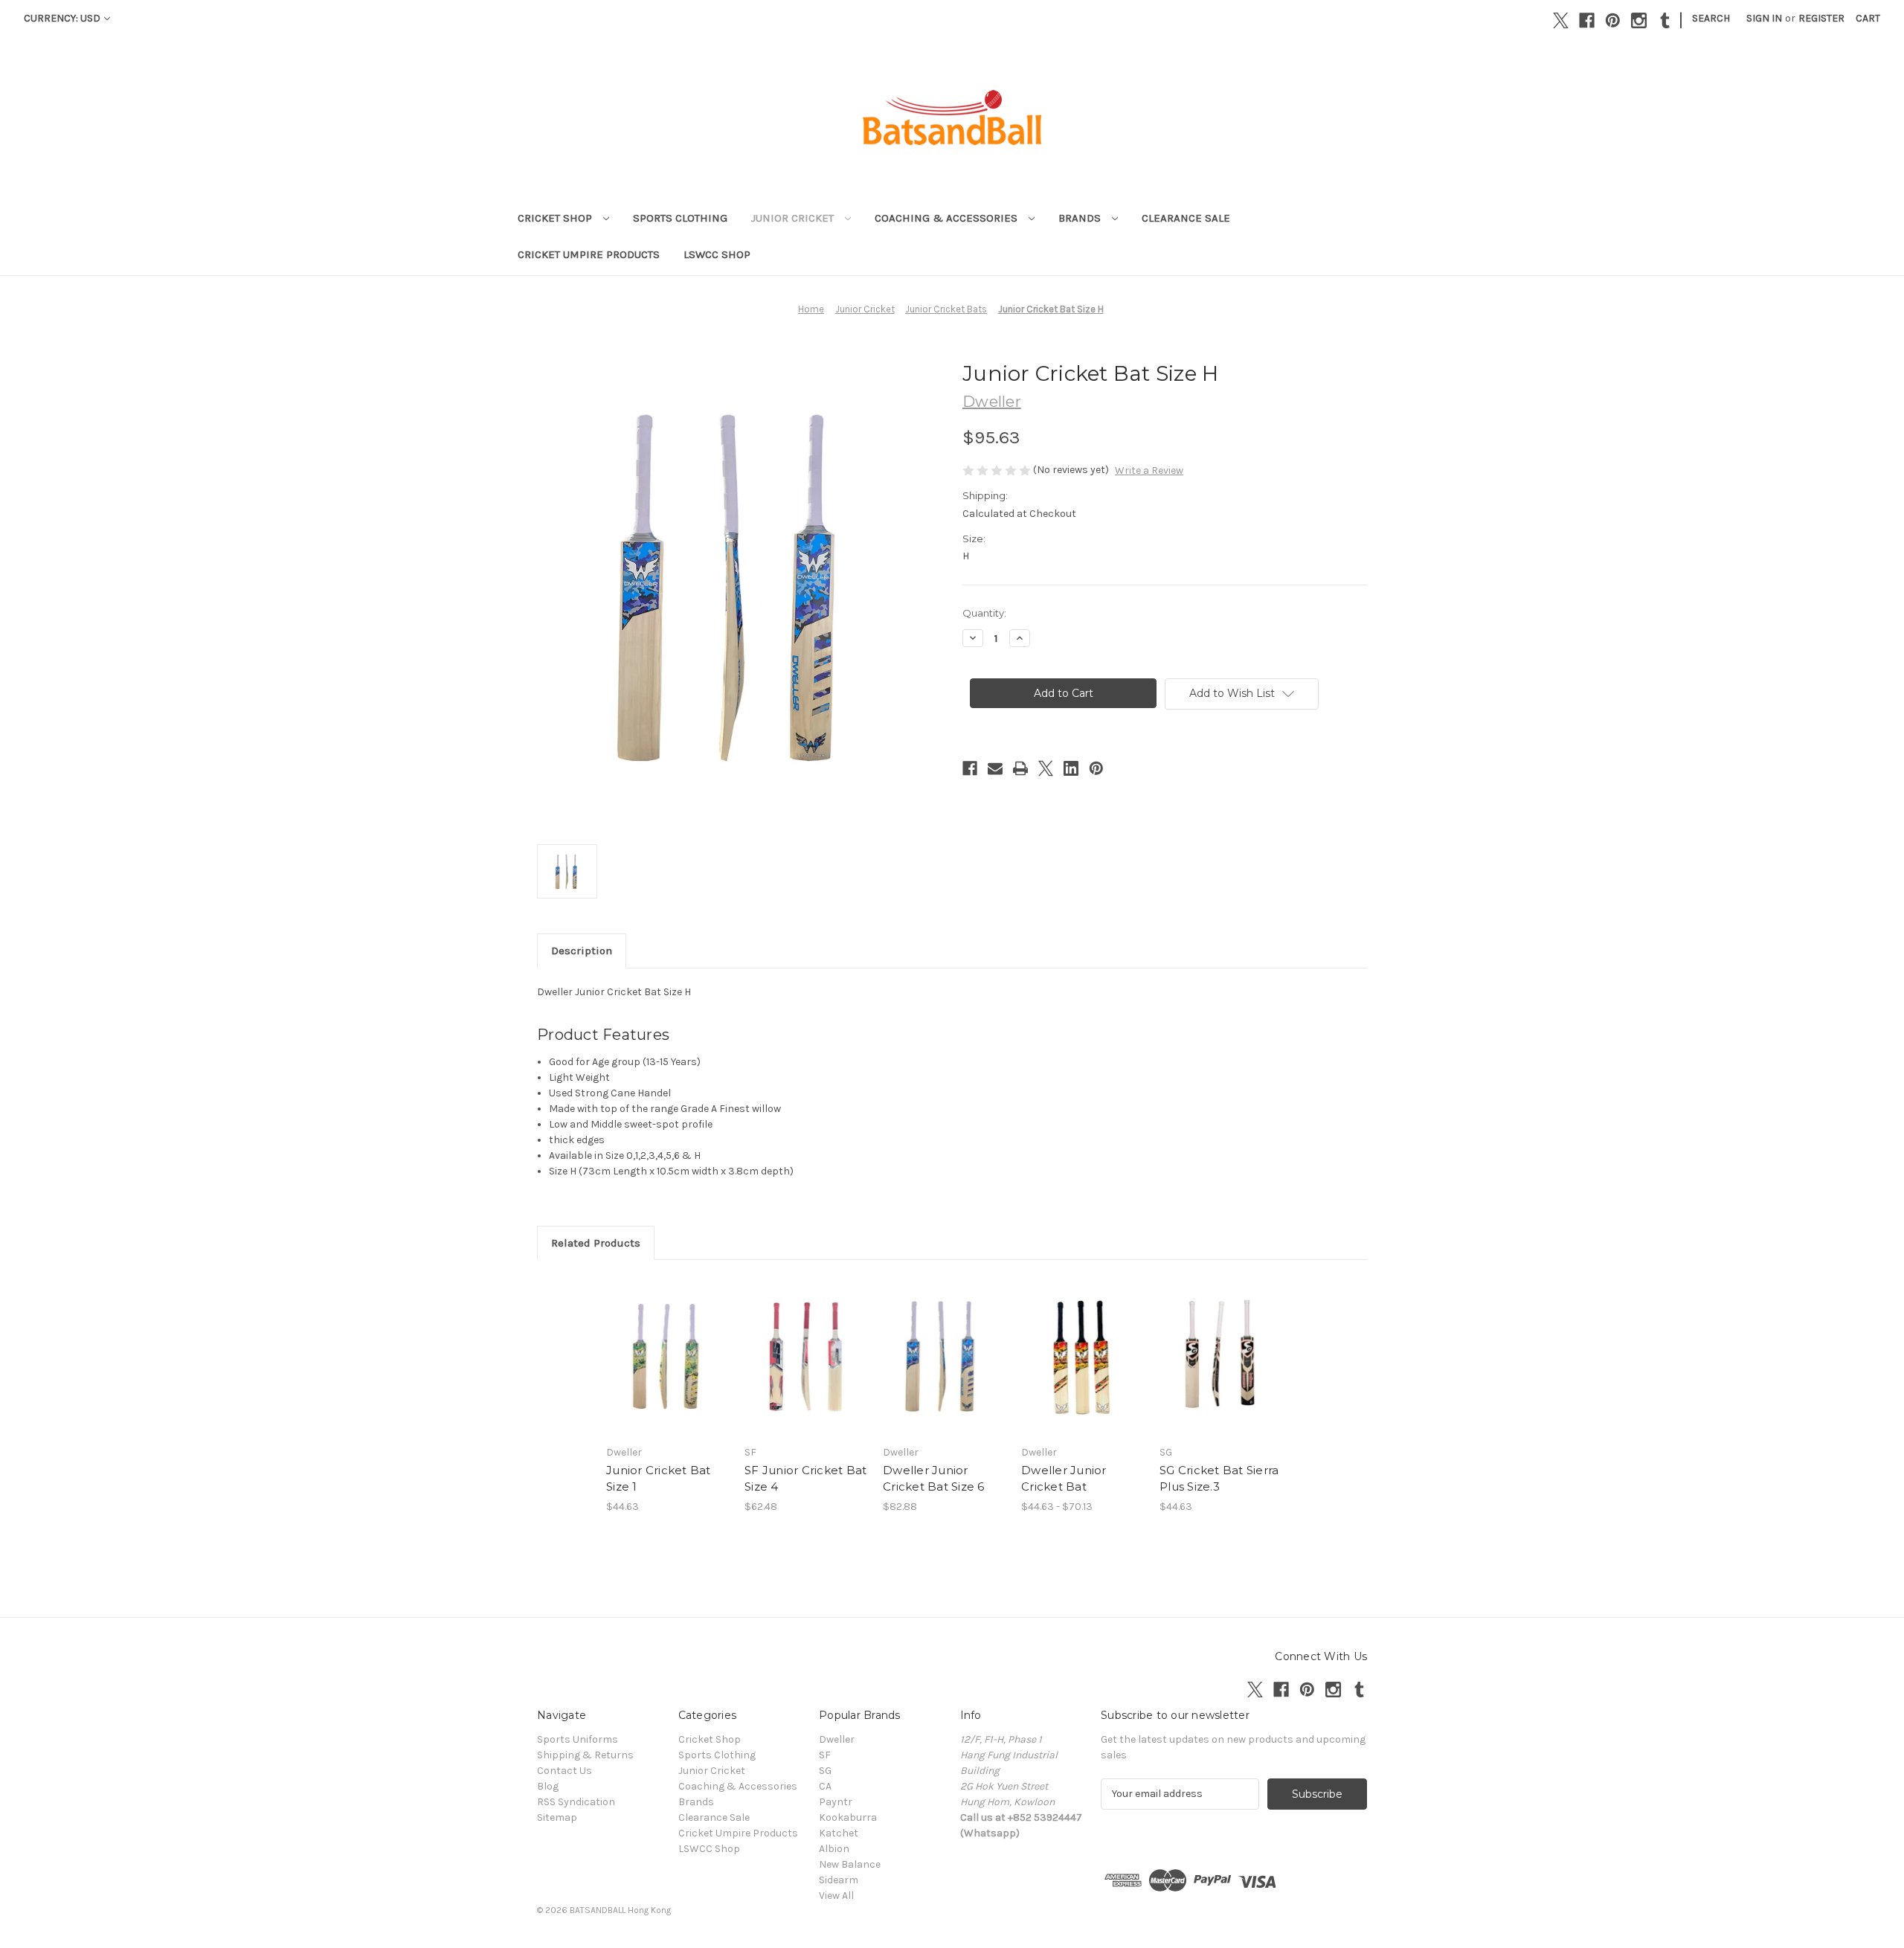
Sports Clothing (680, 218)
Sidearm (839, 1880)
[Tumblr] (1665, 20)
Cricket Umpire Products (589, 254)
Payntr (836, 1802)
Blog (548, 1786)
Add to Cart (668, 1369)
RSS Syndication (576, 1802)
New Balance (850, 1864)
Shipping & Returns (585, 1755)
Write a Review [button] (1149, 470)
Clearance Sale (1186, 218)
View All (836, 1896)
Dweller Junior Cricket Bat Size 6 (934, 1479)
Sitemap (557, 1817)
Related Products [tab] (596, 1243)
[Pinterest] (1613, 20)
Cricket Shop (556, 218)
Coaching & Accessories (948, 218)
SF (825, 1755)
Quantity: (984, 613)
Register (1821, 18)
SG (825, 1771)
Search (1711, 18)
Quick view (666, 1343)
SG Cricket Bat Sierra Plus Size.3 (1219, 1479)
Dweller (837, 1739)
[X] (1561, 20)
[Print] (1020, 768)
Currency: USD (62, 18)
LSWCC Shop (717, 254)
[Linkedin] (1071, 768)
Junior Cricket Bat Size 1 (659, 1479)
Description (582, 951)
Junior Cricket (794, 218)
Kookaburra (848, 1817)
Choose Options (1083, 1369)
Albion (834, 1849)
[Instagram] (1639, 20)
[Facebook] (1587, 20)
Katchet (839, 1833)
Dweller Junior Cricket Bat (1064, 1479)
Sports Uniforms (578, 1739)
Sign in (1764, 18)
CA (825, 1786)
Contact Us (565, 1771)
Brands (1081, 218)
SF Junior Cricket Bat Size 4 (805, 1479)
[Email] (995, 768)
